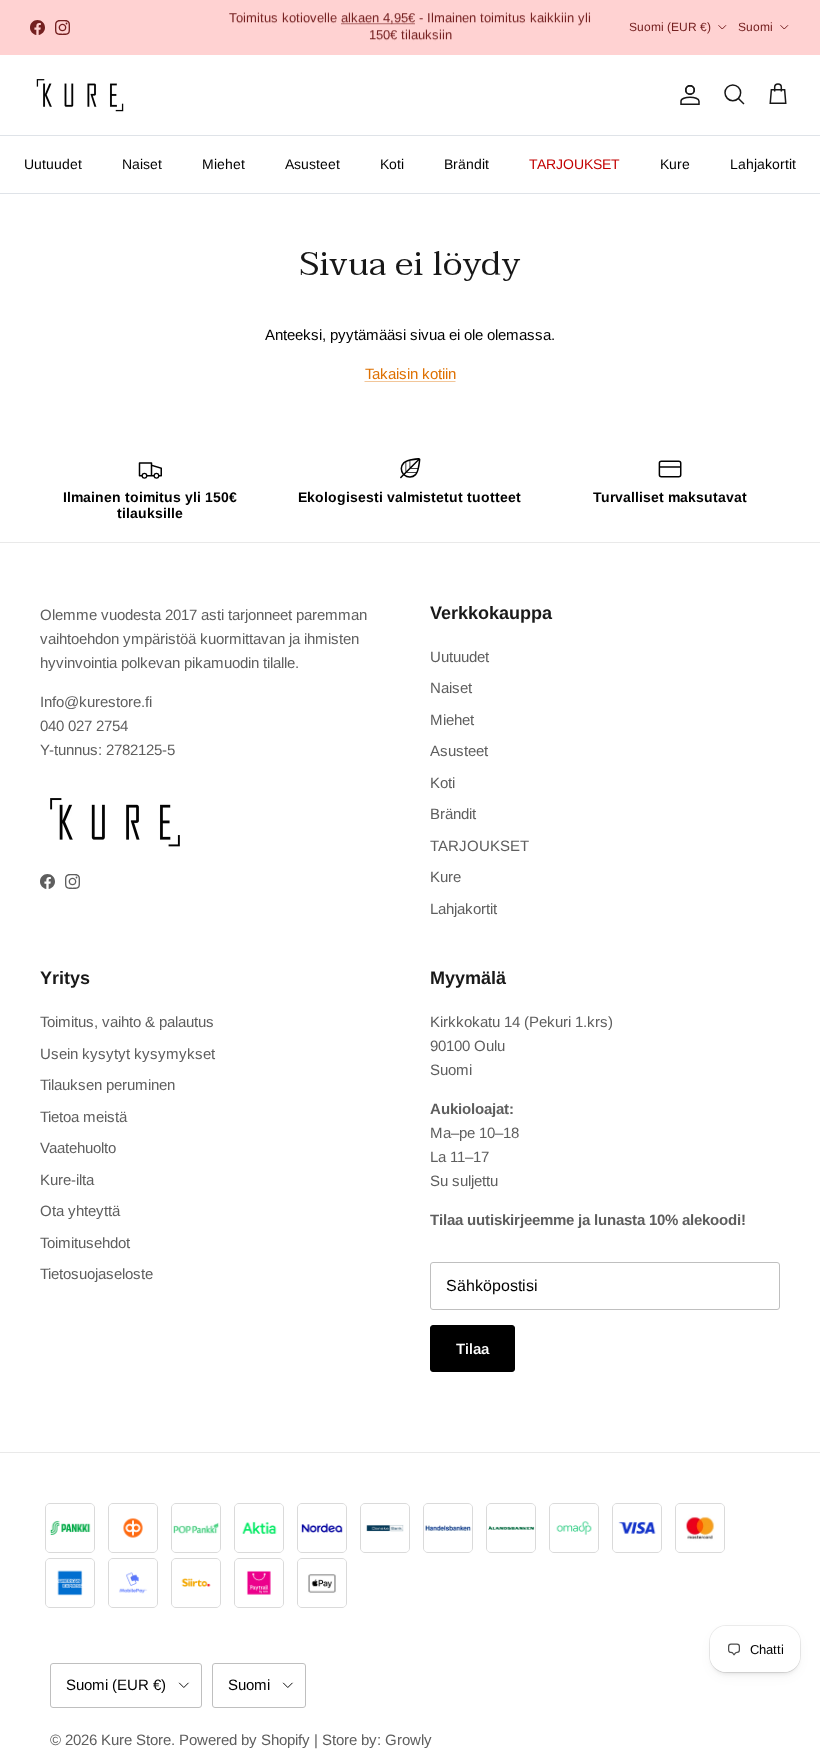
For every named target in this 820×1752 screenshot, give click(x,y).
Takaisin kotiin (410, 373)
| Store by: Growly (373, 1739)
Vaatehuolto (78, 1147)
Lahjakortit (763, 164)
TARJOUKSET (574, 164)
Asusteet (312, 164)
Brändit (466, 164)
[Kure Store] (80, 95)
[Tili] (686, 95)
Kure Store (136, 1739)
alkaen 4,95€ (378, 17)
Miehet (223, 164)
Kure (675, 164)
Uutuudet (53, 164)
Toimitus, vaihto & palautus (127, 1021)
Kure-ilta (67, 1179)
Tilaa (472, 1348)
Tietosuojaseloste (96, 1273)
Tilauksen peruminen (107, 1084)
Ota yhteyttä (80, 1210)
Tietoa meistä (83, 1116)
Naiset (142, 164)
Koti (392, 164)
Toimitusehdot (85, 1242)
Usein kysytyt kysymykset (127, 1053)
